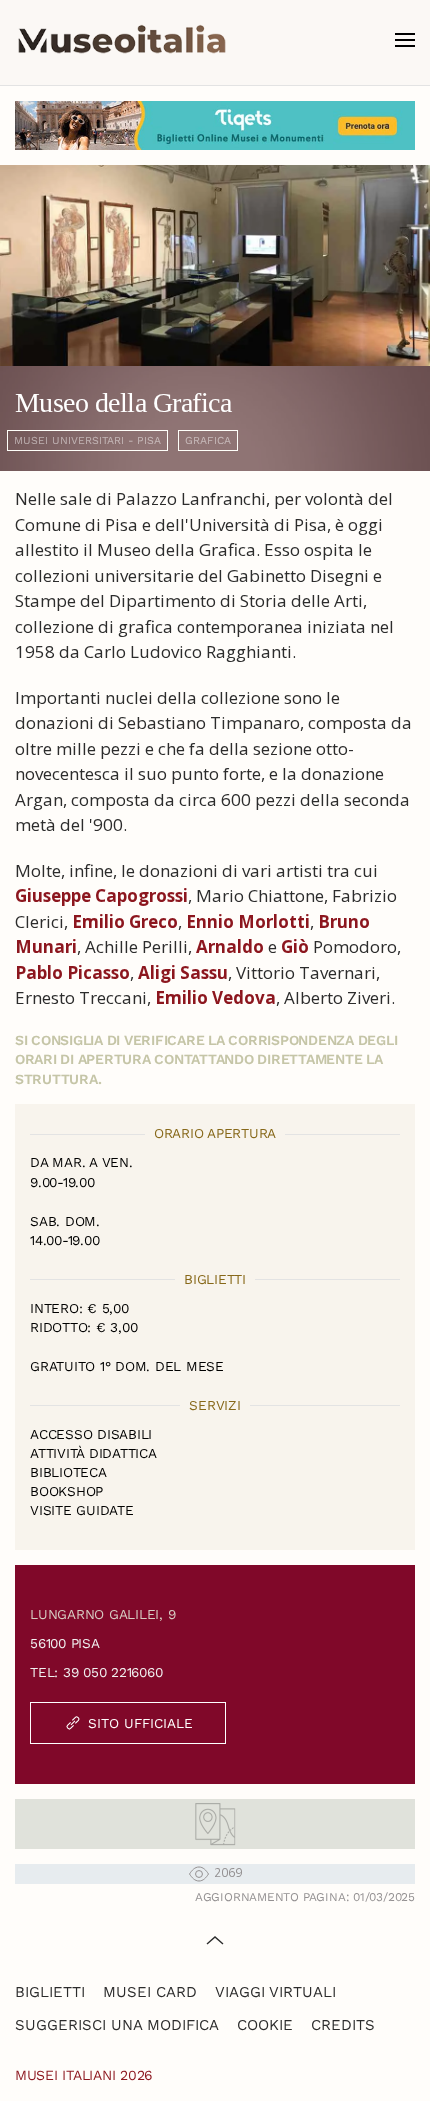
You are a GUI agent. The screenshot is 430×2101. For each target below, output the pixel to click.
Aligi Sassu (183, 972)
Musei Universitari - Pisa (87, 440)
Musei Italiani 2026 (84, 2075)
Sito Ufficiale (140, 1723)
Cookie (265, 2025)
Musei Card (150, 1992)
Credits (343, 2025)
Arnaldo (230, 946)
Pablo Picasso (72, 972)
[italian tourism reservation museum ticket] (215, 125)
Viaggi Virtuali (275, 1992)
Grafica (208, 440)
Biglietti (50, 1992)
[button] (405, 40)
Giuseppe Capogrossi (101, 895)
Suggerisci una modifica (117, 2025)
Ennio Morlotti (248, 921)
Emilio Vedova (215, 997)
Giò (295, 946)
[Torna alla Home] (122, 40)
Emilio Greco (125, 921)
